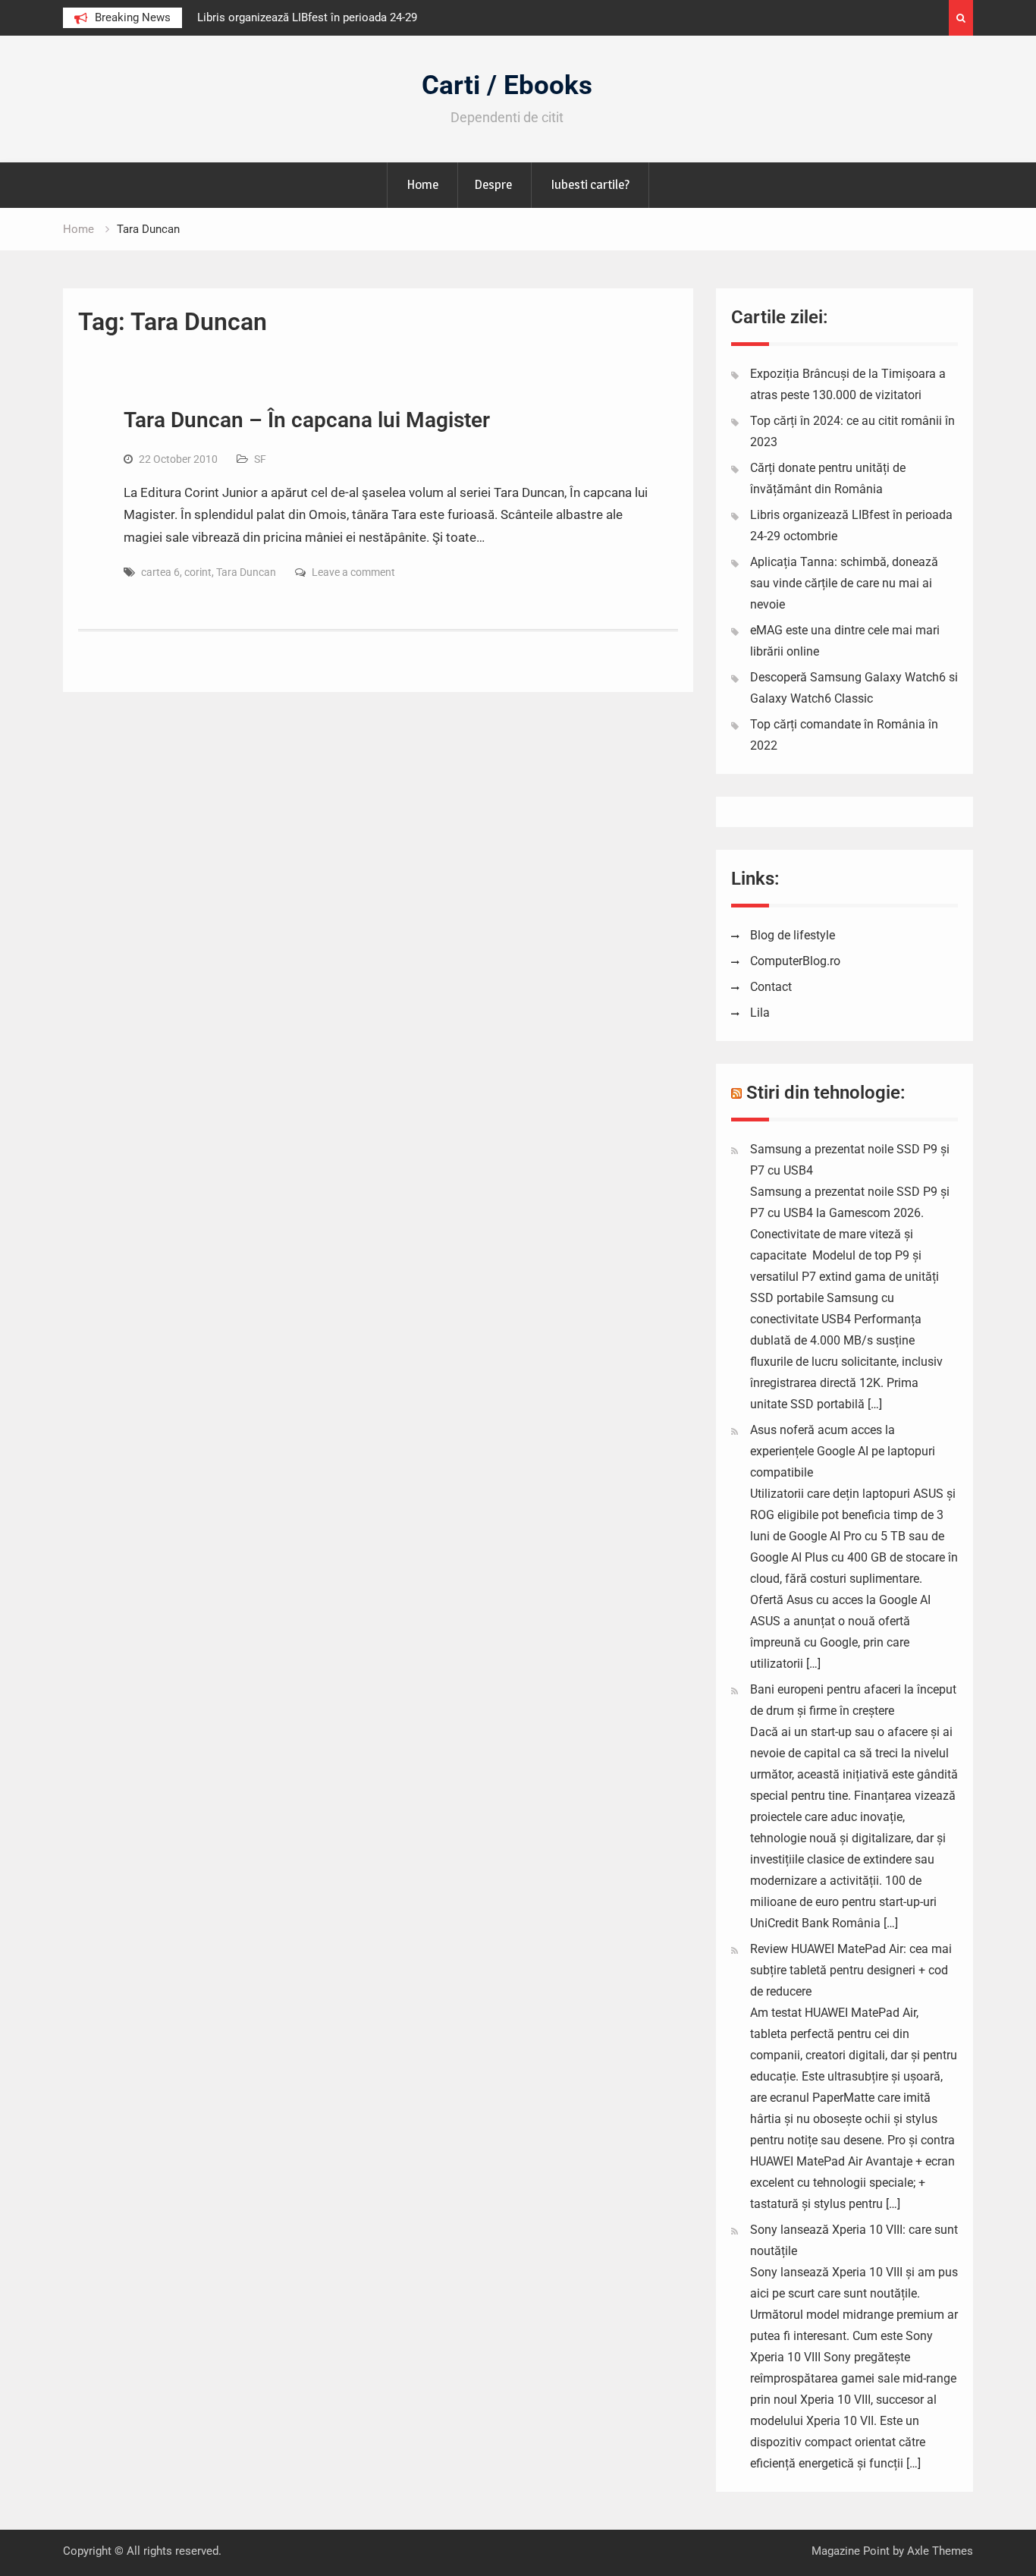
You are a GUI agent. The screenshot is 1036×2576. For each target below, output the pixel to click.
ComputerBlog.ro (795, 961)
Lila (760, 1013)
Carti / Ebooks (507, 85)
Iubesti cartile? (590, 184)
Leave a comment (353, 572)
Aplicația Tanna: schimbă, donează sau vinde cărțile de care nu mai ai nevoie (844, 583)
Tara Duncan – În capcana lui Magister (307, 420)
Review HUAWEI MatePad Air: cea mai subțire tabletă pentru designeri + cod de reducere (851, 1970)
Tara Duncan (246, 572)
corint (198, 572)
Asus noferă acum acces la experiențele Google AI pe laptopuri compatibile (843, 1451)
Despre (493, 184)
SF (260, 459)
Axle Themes (940, 2551)
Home (422, 184)
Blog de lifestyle (793, 935)
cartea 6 (160, 572)
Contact (771, 987)
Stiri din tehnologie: (826, 1093)
